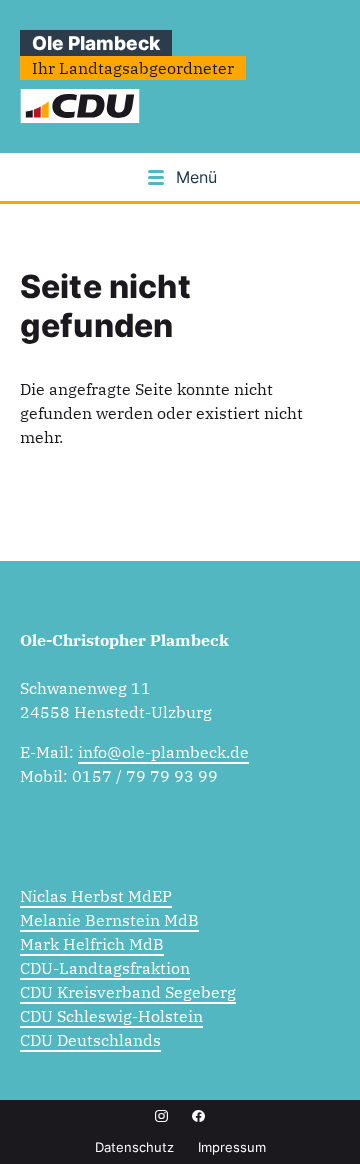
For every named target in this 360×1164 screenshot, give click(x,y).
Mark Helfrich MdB (92, 944)
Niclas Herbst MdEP (96, 896)
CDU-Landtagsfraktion (105, 968)
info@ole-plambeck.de (163, 752)
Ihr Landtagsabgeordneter (133, 68)
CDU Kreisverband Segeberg (128, 992)
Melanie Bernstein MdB (109, 920)
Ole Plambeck (96, 43)
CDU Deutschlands (90, 1040)
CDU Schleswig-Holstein (111, 1016)
